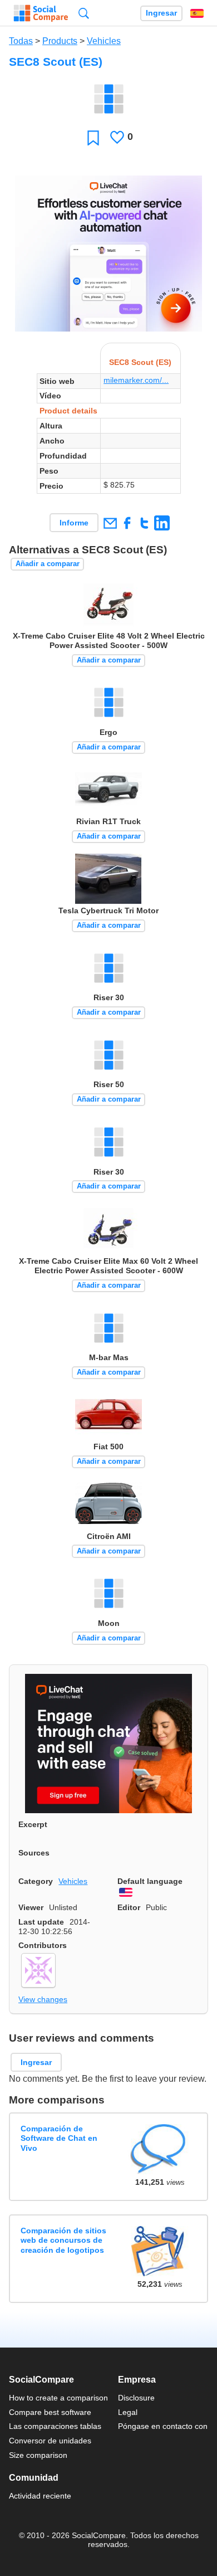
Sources (34, 1853)
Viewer (31, 1907)
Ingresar (161, 13)
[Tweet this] (144, 523)
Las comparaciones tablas (55, 2426)
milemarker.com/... (136, 380)
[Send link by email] (110, 523)
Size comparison (38, 2455)
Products (60, 41)
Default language (150, 1881)
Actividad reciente (40, 2496)
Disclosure (136, 2398)
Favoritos (93, 137)
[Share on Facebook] (127, 523)
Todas (21, 41)
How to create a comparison (58, 2398)
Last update (41, 1922)
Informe (74, 523)
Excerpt (33, 1824)
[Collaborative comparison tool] (41, 13)
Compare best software (50, 2412)
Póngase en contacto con (163, 2426)
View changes (43, 1999)
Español (197, 13)
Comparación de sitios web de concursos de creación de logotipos (63, 2240)
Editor (129, 1907)
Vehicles (104, 41)
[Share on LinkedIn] (162, 523)
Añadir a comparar (48, 564)
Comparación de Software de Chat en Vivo (59, 2138)
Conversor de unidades (50, 2441)
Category (36, 1881)
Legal (128, 2412)
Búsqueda (84, 13)
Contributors (43, 1945)
